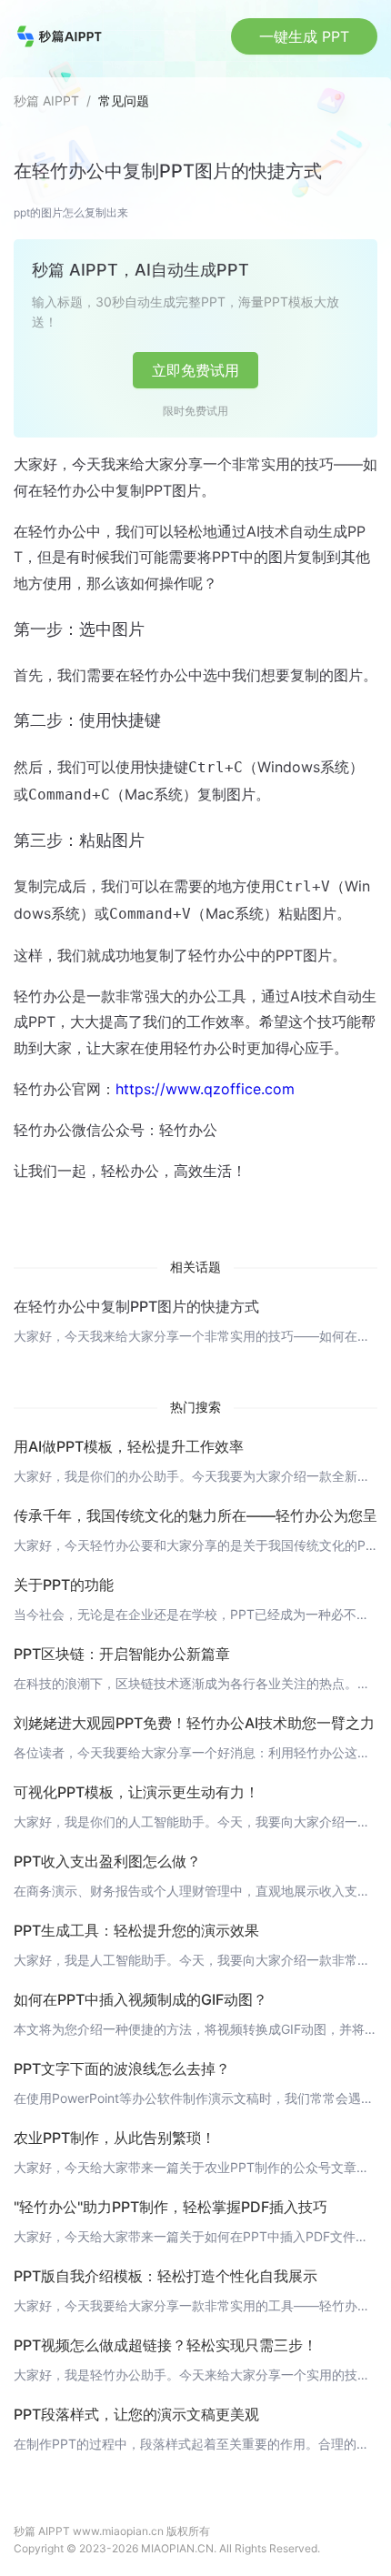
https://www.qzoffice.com (205, 1089)
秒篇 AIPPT (46, 101)
